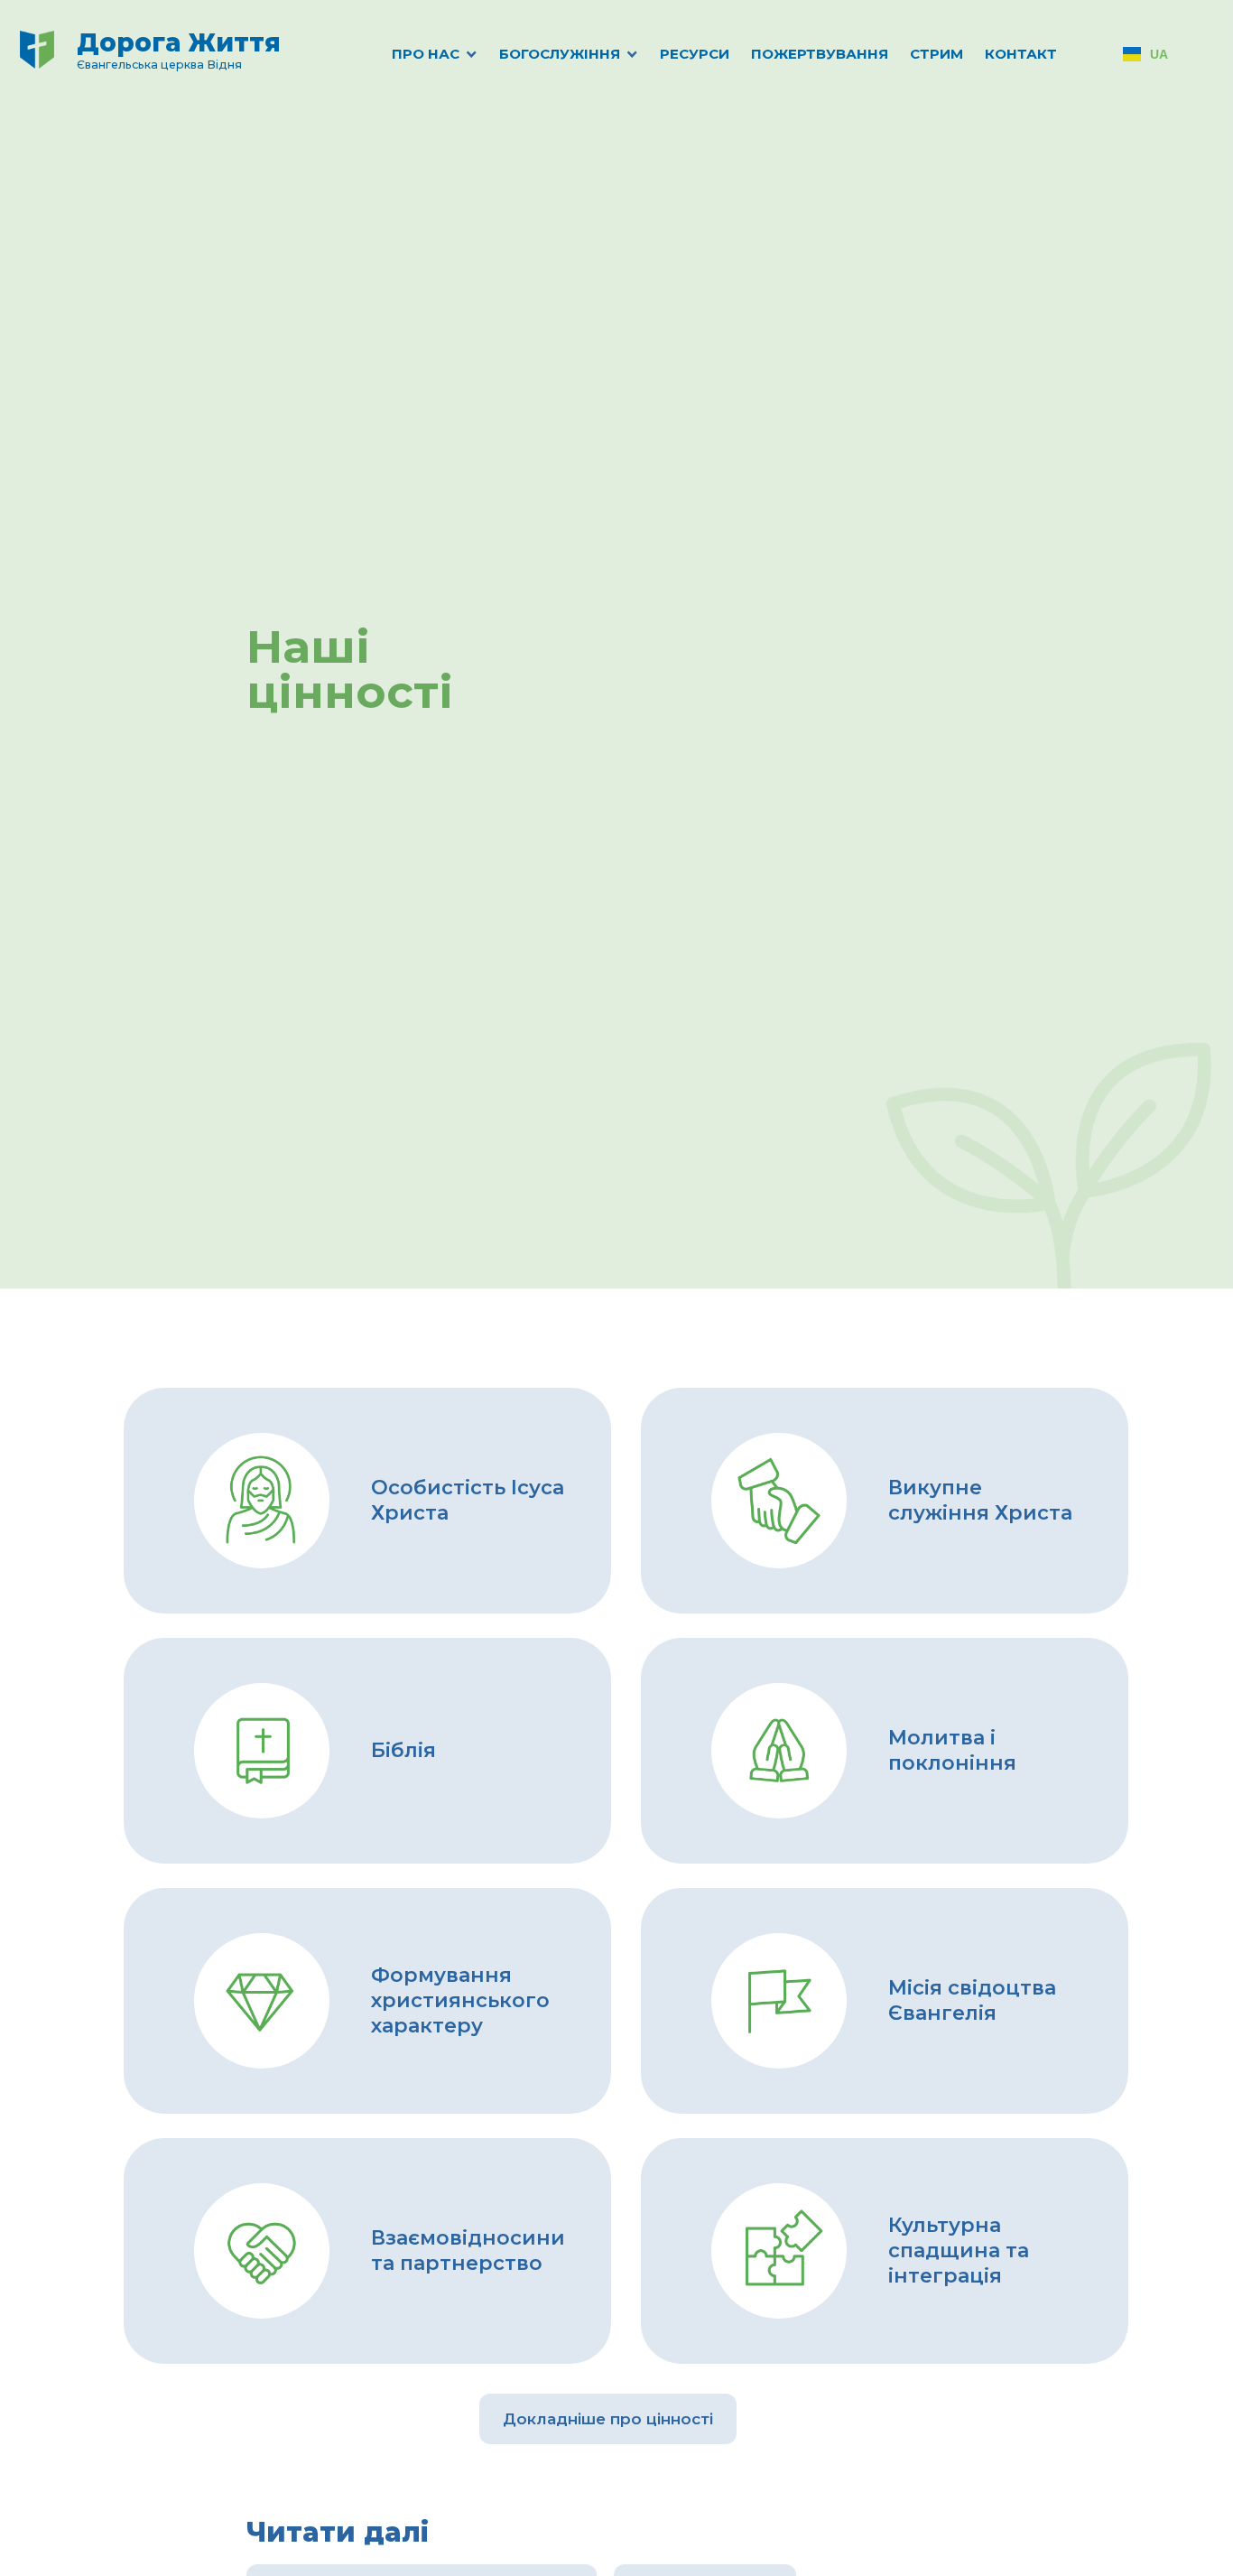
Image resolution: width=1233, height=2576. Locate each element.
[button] (415, 54)
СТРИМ (936, 54)
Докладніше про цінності (608, 2419)
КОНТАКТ (1021, 54)
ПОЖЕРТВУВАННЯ (820, 54)
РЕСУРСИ (695, 54)
